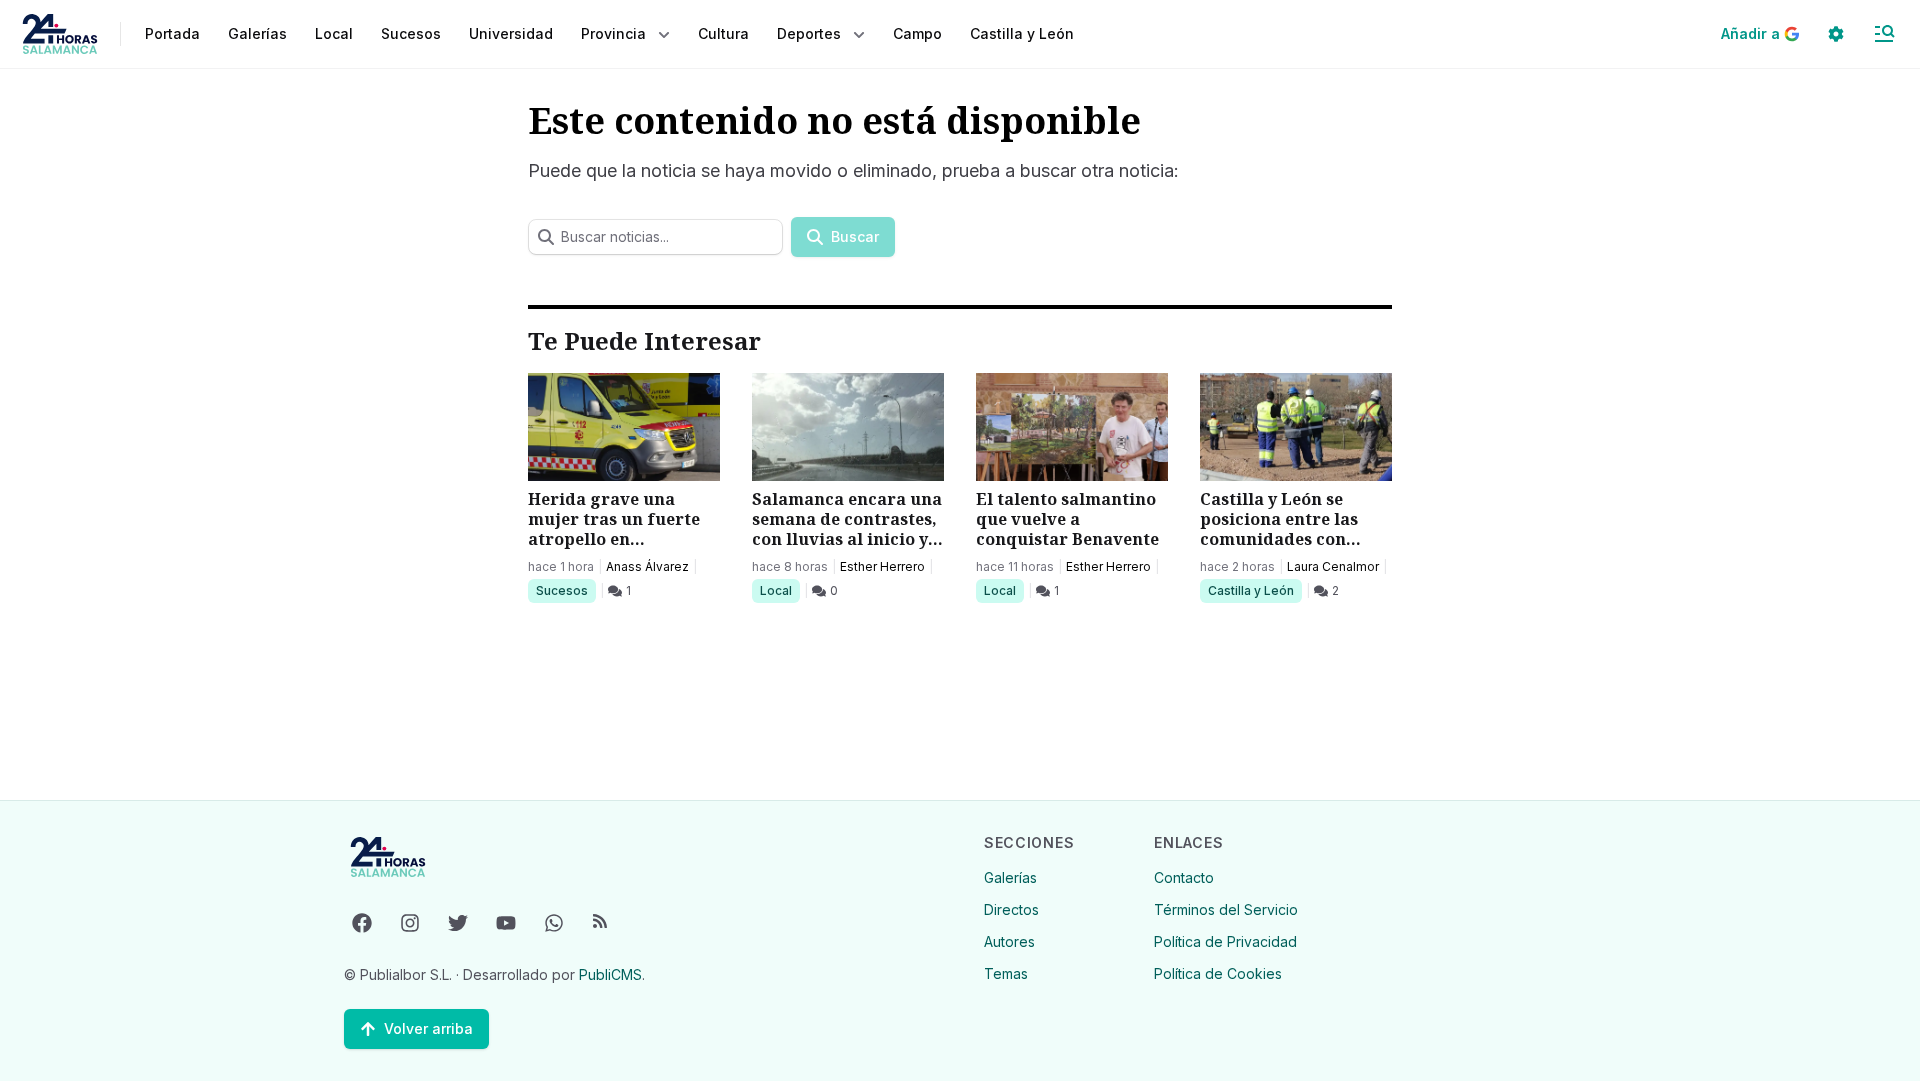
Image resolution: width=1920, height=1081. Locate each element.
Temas (1006, 973)
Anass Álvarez (647, 566)
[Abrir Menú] (1884, 34)
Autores (1009, 941)
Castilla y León (1250, 590)
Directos (1011, 909)
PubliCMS (610, 974)
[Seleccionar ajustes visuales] (1836, 34)
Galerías (257, 33)
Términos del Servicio (1226, 909)
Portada (172, 33)
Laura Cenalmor (1333, 566)
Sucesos (565, 590)
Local (779, 590)
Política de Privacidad (1225, 941)
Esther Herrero (882, 566)
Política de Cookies (1218, 973)
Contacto (1184, 877)
